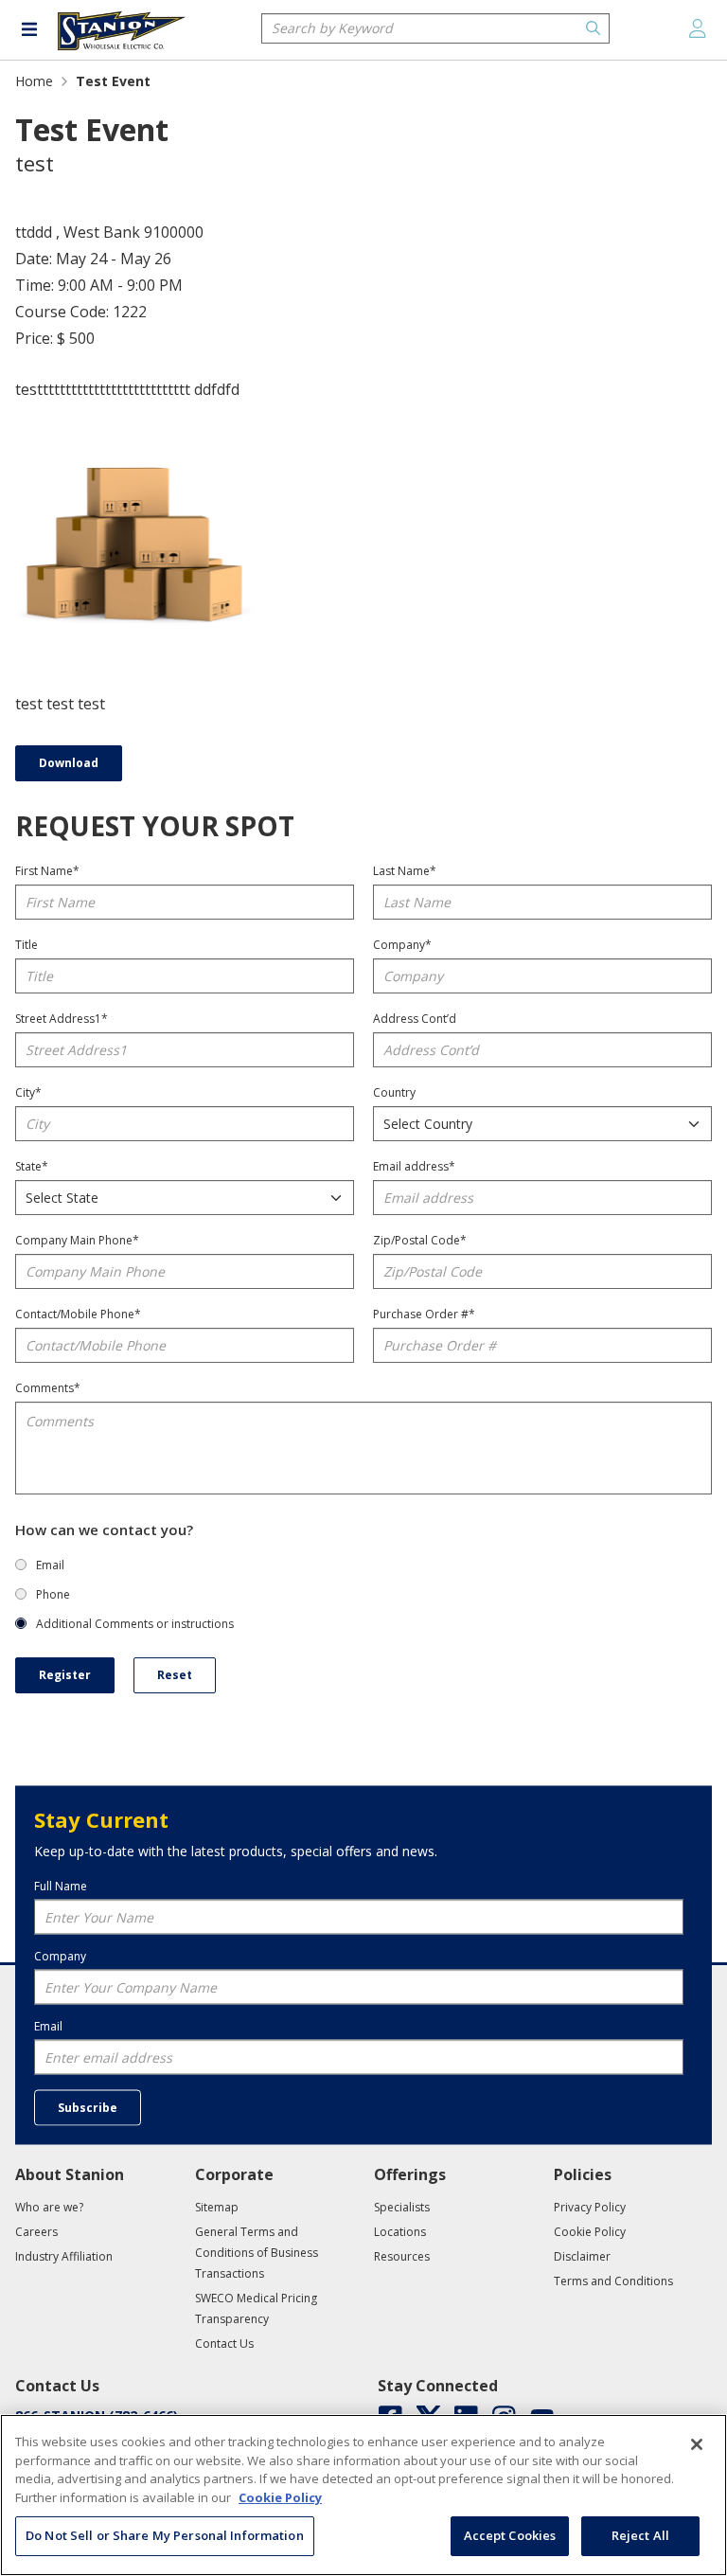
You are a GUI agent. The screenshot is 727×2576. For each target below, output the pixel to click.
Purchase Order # (424, 1314)
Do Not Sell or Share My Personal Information (165, 2535)
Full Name (61, 1885)
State (32, 1166)
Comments (48, 1388)
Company (402, 945)
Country (394, 1092)
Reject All (640, 2535)
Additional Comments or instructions (135, 1624)
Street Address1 (62, 1019)
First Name (47, 871)
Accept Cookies (510, 2535)
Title (27, 945)
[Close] (697, 2444)
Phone (53, 1594)
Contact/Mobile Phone (78, 1314)
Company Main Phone (77, 1240)
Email (50, 1565)
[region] (363, 2495)
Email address (414, 1166)
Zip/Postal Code (420, 1240)
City (28, 1092)
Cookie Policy (280, 2497)
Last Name (405, 871)
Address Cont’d (415, 1019)
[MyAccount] (698, 28)
